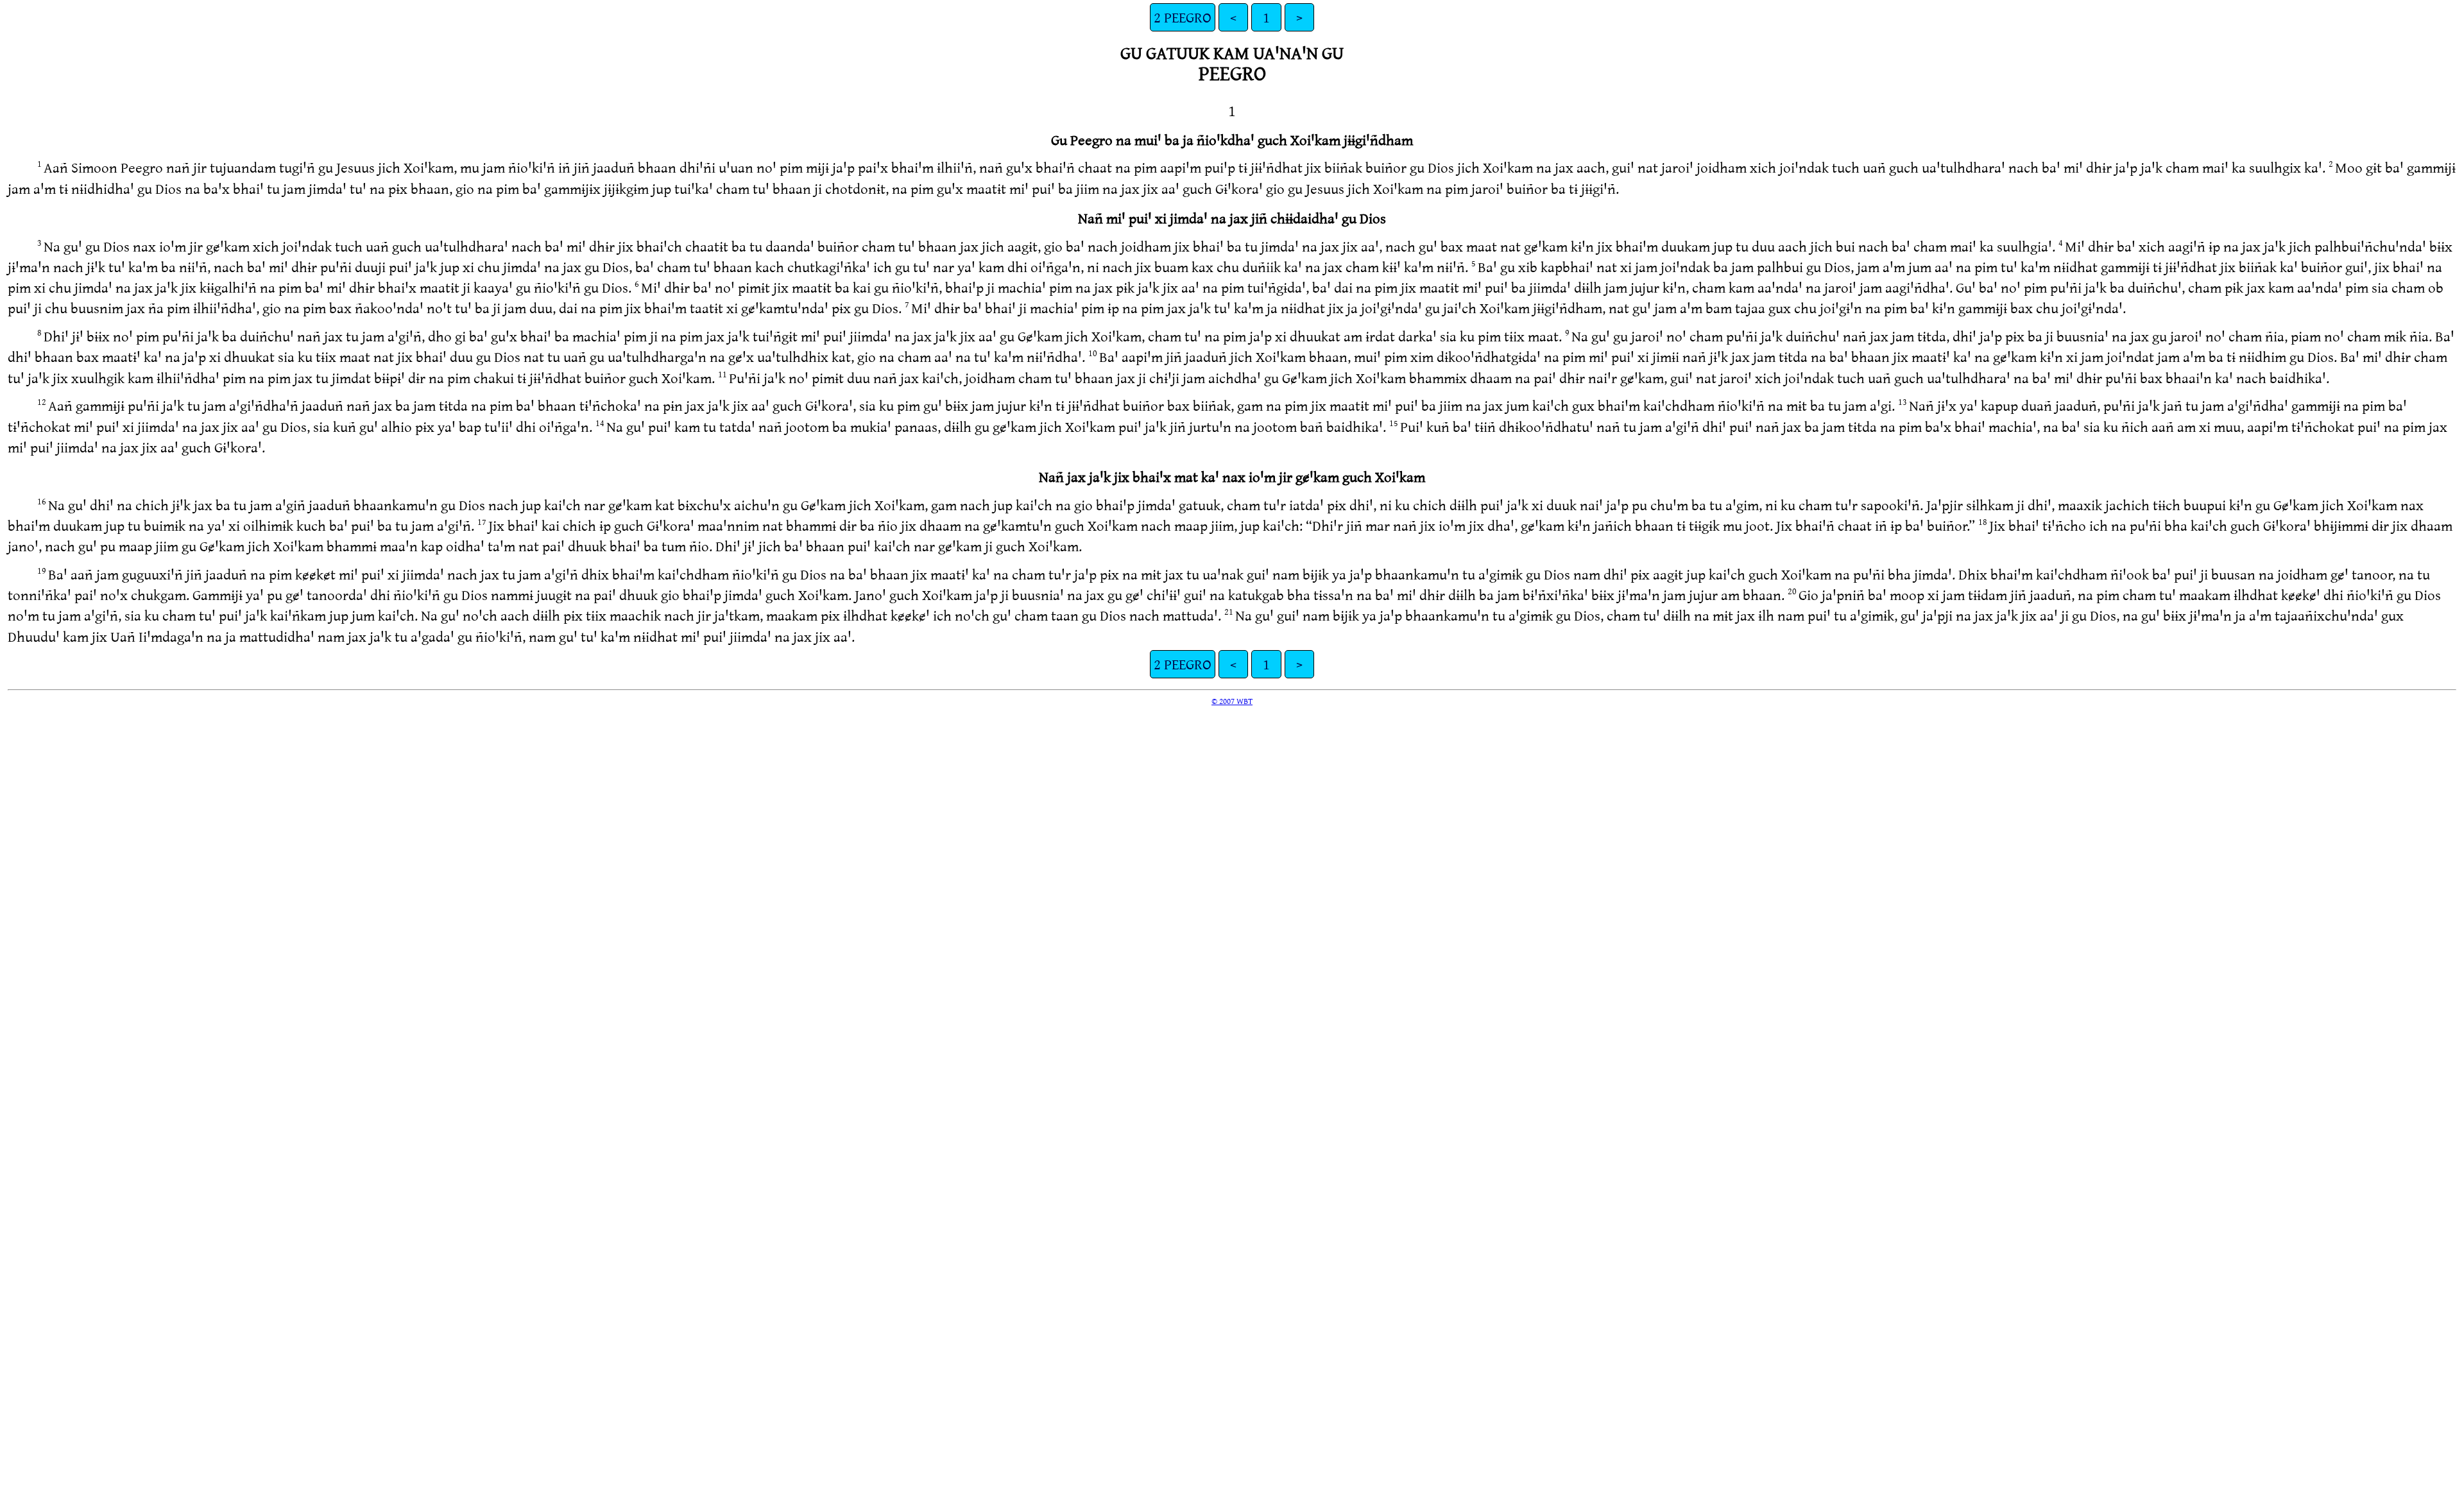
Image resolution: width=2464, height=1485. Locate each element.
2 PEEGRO (1183, 17)
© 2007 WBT (1232, 701)
